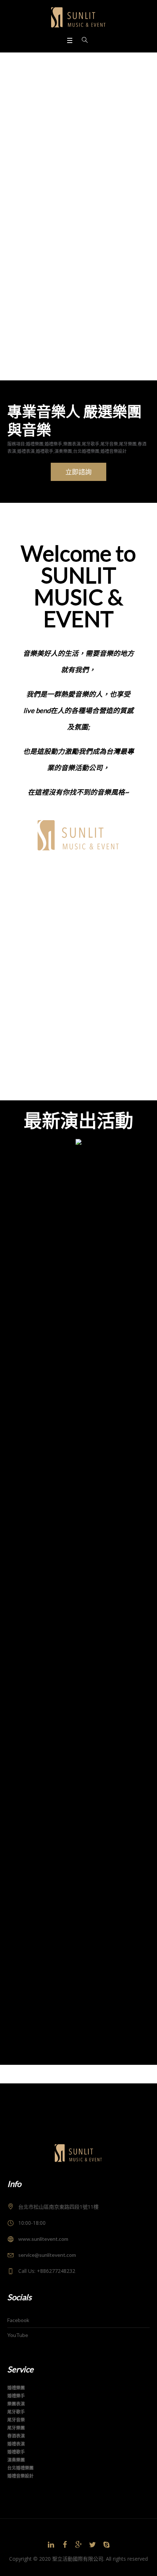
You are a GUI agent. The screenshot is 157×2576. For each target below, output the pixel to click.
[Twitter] (92, 2545)
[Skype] (106, 2545)
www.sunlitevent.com (43, 2239)
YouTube (18, 2335)
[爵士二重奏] (78, 1378)
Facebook (18, 2320)
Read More (23, 1287)
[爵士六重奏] (78, 1975)
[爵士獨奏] (78, 1229)
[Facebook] (65, 2545)
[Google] (78, 2545)
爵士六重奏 (22, 1917)
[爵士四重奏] (78, 1676)
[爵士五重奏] (78, 1825)
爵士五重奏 (22, 1768)
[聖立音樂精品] (78, 17)
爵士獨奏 (19, 1172)
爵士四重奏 (22, 1619)
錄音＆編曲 (47, 1073)
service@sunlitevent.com (47, 2255)
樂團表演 (47, 908)
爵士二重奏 (22, 1321)
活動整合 (47, 1018)
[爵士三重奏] (78, 1527)
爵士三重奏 (22, 1470)
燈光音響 (47, 963)
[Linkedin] (51, 2545)
